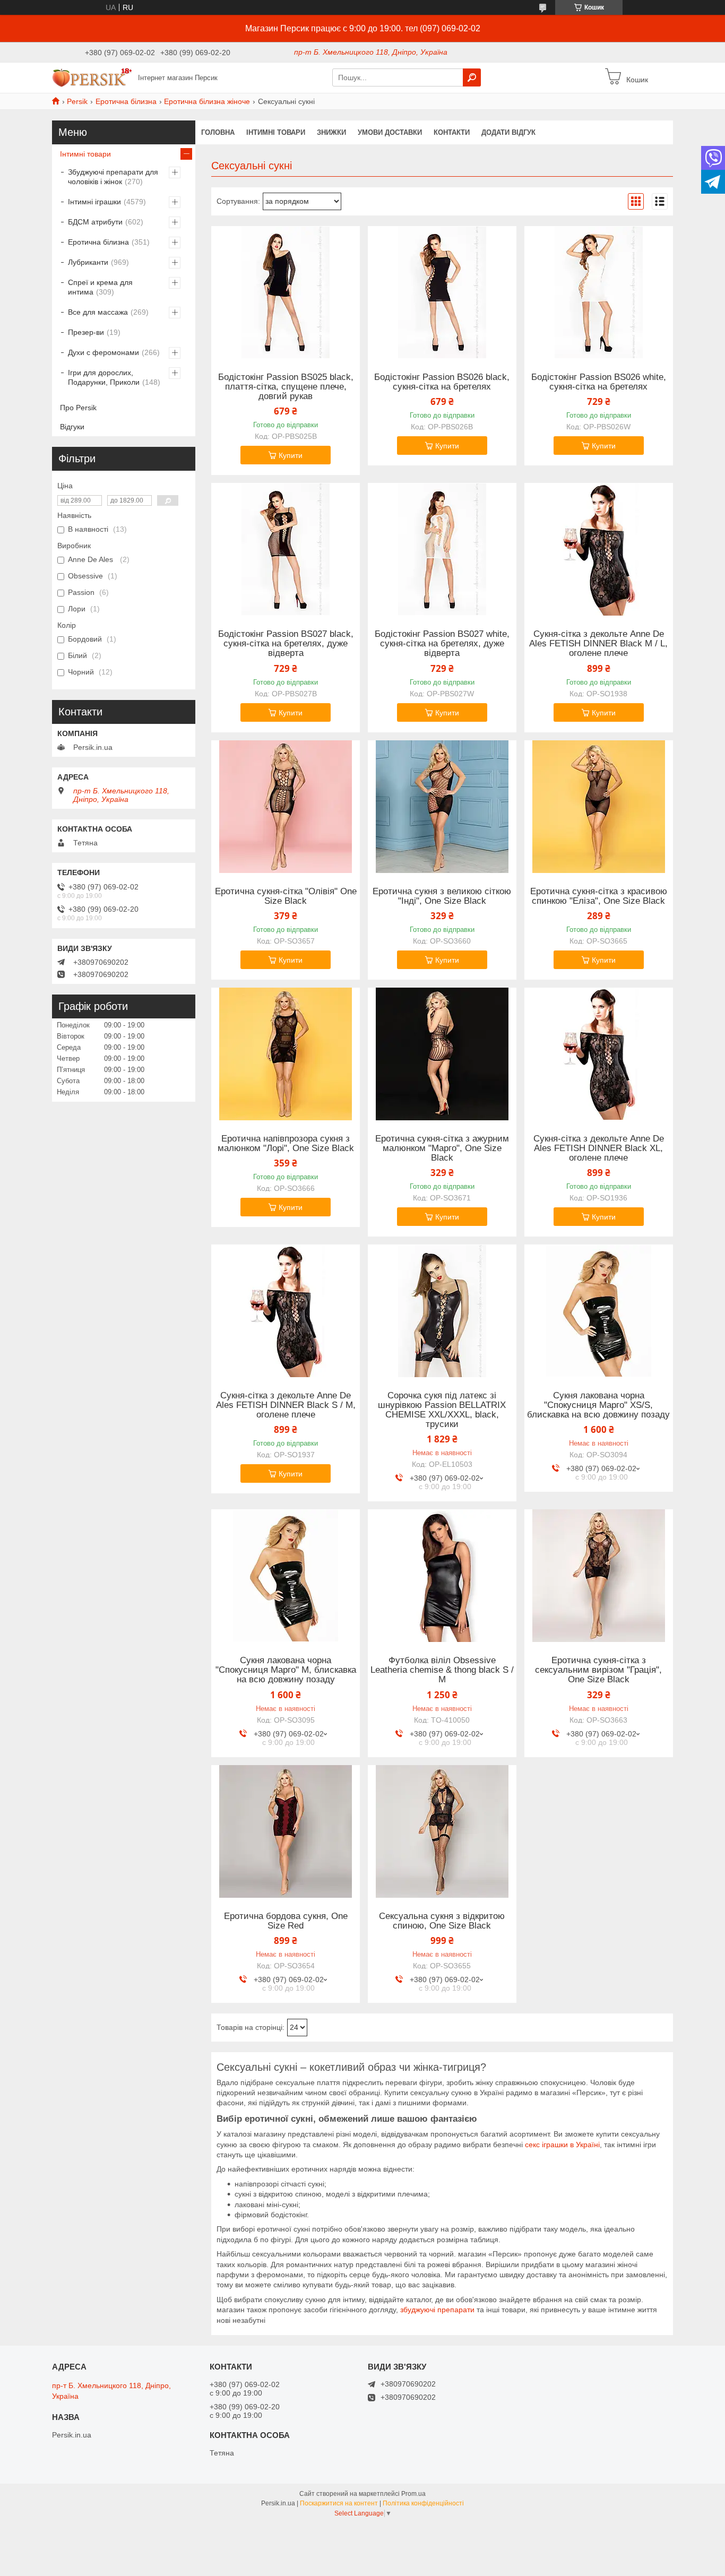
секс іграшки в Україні (562, 2145)
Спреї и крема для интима (100, 287)
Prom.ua (413, 2494)
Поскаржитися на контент (339, 2503)
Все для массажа (98, 312)
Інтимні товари (85, 154)
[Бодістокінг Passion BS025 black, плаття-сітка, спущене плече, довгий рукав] (286, 292)
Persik (77, 101)
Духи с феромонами (103, 352)
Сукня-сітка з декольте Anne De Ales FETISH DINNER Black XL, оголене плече (599, 1148)
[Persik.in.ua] (92, 77)
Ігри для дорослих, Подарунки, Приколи (104, 377)
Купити (291, 455)
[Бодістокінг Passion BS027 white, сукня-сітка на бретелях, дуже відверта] (442, 549)
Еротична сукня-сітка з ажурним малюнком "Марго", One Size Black (442, 1148)
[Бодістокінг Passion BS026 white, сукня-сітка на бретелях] (599, 292)
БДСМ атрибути (95, 222)
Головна (218, 132)
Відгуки (72, 427)
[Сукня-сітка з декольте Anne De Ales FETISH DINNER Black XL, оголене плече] (599, 1054)
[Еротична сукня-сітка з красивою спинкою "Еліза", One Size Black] (599, 807)
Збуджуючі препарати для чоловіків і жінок (113, 177)
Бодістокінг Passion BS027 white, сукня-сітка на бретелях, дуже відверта (442, 644)
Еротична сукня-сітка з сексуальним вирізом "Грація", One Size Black (598, 1670)
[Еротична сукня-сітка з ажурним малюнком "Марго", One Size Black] (442, 1054)
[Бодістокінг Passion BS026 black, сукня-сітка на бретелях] (442, 292)
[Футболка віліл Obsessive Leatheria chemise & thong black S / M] (442, 1576)
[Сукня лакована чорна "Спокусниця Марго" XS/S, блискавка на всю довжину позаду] (599, 1311)
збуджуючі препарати (437, 2310)
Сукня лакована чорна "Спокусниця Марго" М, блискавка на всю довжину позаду (286, 1670)
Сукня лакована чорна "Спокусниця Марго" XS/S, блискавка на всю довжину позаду (598, 1405)
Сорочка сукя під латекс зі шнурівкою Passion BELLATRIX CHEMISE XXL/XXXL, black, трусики (442, 1410)
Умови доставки (390, 132)
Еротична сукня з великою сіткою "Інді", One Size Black (442, 896)
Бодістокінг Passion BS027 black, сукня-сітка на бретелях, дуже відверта (286, 644)
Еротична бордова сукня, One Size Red (286, 1921)
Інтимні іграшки (94, 202)
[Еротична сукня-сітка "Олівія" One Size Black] (286, 807)
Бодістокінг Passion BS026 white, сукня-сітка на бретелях (599, 382)
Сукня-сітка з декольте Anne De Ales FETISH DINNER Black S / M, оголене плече (286, 1405)
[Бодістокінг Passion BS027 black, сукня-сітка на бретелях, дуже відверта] (286, 549)
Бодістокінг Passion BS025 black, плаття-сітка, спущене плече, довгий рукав (286, 387)
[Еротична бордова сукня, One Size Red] (286, 1831)
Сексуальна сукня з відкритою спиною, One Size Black (442, 1921)
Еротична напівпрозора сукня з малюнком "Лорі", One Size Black (286, 1144)
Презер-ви (86, 332)
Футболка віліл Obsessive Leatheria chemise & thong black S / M (442, 1670)
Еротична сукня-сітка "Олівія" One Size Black (286, 896)
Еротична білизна (126, 101)
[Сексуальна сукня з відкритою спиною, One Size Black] (442, 1831)
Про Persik (78, 408)
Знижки (331, 132)
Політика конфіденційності (423, 2503)
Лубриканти (88, 262)
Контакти (452, 132)
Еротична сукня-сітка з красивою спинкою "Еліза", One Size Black (599, 896)
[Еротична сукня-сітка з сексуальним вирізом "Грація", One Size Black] (599, 1576)
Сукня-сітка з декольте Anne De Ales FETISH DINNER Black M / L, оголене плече (598, 644)
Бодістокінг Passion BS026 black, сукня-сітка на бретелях (442, 382)
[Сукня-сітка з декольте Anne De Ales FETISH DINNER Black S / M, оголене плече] (286, 1311)
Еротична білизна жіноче (207, 101)
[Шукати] (472, 77)
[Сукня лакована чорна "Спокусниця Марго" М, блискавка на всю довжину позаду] (286, 1576)
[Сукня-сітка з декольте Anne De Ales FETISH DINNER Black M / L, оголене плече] (599, 549)
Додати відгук (508, 132)
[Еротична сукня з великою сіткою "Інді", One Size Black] (442, 807)
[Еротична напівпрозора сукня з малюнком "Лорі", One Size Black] (286, 1054)
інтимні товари (276, 132)
